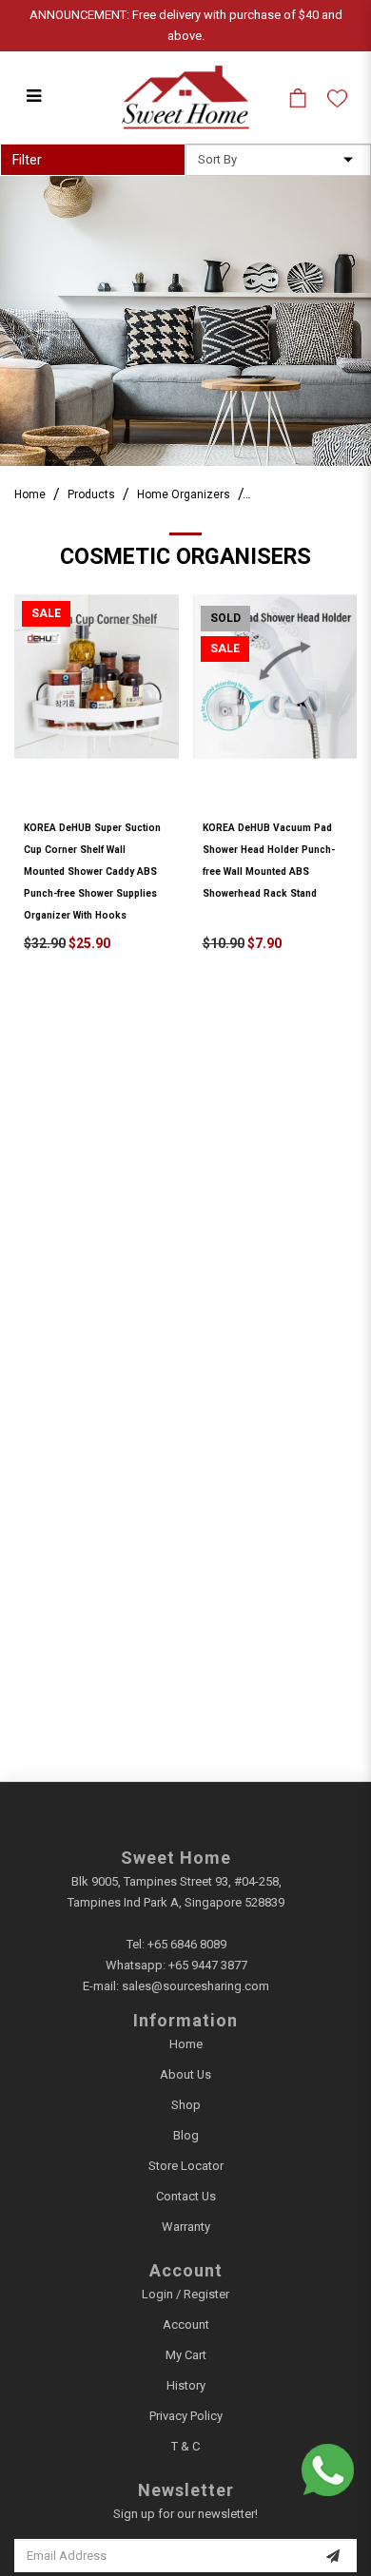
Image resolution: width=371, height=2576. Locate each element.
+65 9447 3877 (208, 1965)
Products (91, 494)
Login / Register (185, 2294)
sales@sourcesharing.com (195, 1986)
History (186, 2385)
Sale (46, 613)
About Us (185, 2074)
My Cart (186, 2355)
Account (186, 2324)
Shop (186, 2105)
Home (30, 494)
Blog (186, 2135)
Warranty (186, 2227)
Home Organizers (184, 494)
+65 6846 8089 (187, 1944)
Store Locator (186, 2166)
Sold (225, 618)
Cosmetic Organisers (309, 494)
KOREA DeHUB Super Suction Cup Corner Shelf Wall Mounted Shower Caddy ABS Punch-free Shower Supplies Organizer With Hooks (92, 872)
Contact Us (186, 2196)
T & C (185, 2446)
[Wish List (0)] (337, 98)
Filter (27, 160)
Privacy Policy (186, 2416)
